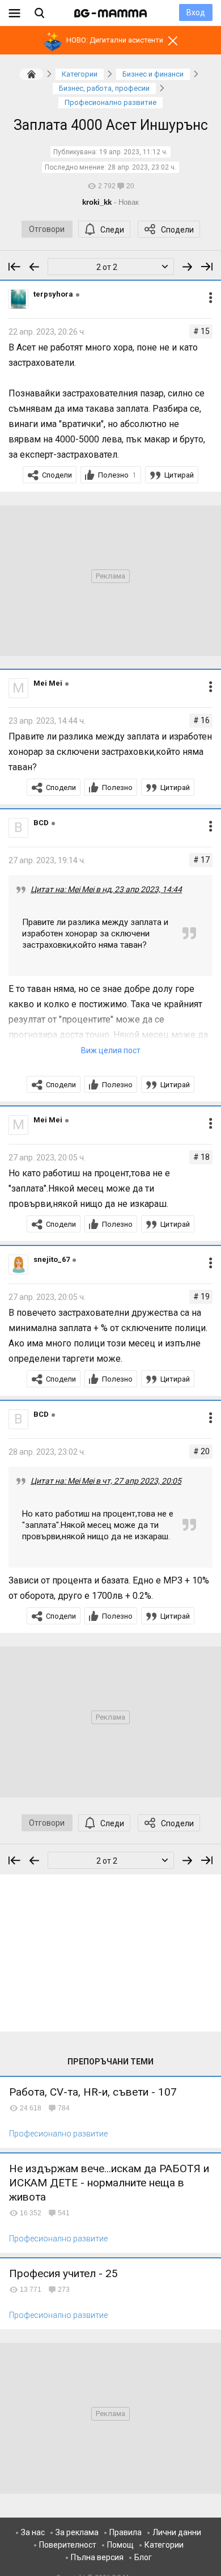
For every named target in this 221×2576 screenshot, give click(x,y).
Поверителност (68, 2545)
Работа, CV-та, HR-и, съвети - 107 (93, 2092)
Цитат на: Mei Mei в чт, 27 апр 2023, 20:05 (106, 1481)
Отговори (47, 229)
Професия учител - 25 (63, 2273)
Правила (126, 2532)
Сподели (177, 230)
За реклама (77, 2532)
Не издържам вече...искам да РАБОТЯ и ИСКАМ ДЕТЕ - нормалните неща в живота (109, 2183)
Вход (196, 12)
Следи (112, 230)
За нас (33, 2532)
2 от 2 (107, 267)
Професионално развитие (58, 2134)
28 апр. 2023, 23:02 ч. (142, 167)
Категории (164, 2545)
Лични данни (177, 2532)
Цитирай (179, 475)
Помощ (120, 2545)
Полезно (117, 475)
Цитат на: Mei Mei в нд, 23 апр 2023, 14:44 (106, 889)
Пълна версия (97, 2557)
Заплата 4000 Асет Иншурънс (111, 125)
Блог (143, 2557)
